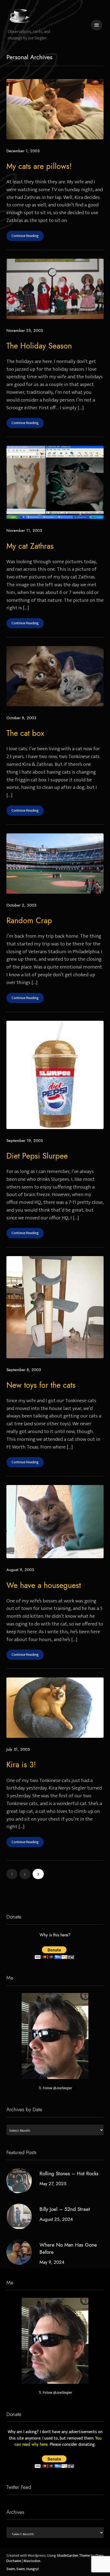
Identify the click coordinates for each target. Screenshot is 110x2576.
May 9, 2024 (52, 2262)
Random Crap (29, 920)
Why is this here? (55, 1935)
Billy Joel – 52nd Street (65, 2209)
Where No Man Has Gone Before (68, 2248)
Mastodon (32, 2561)
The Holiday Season (39, 346)
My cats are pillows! (39, 166)
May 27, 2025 (53, 2183)
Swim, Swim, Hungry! (23, 2569)
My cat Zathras (30, 546)
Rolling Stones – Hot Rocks (69, 2173)
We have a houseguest (44, 1585)
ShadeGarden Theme (73, 2556)
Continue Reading (25, 236)
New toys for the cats (41, 1385)
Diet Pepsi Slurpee (37, 1156)
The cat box (25, 733)
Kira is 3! (21, 1765)
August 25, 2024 (56, 2219)
